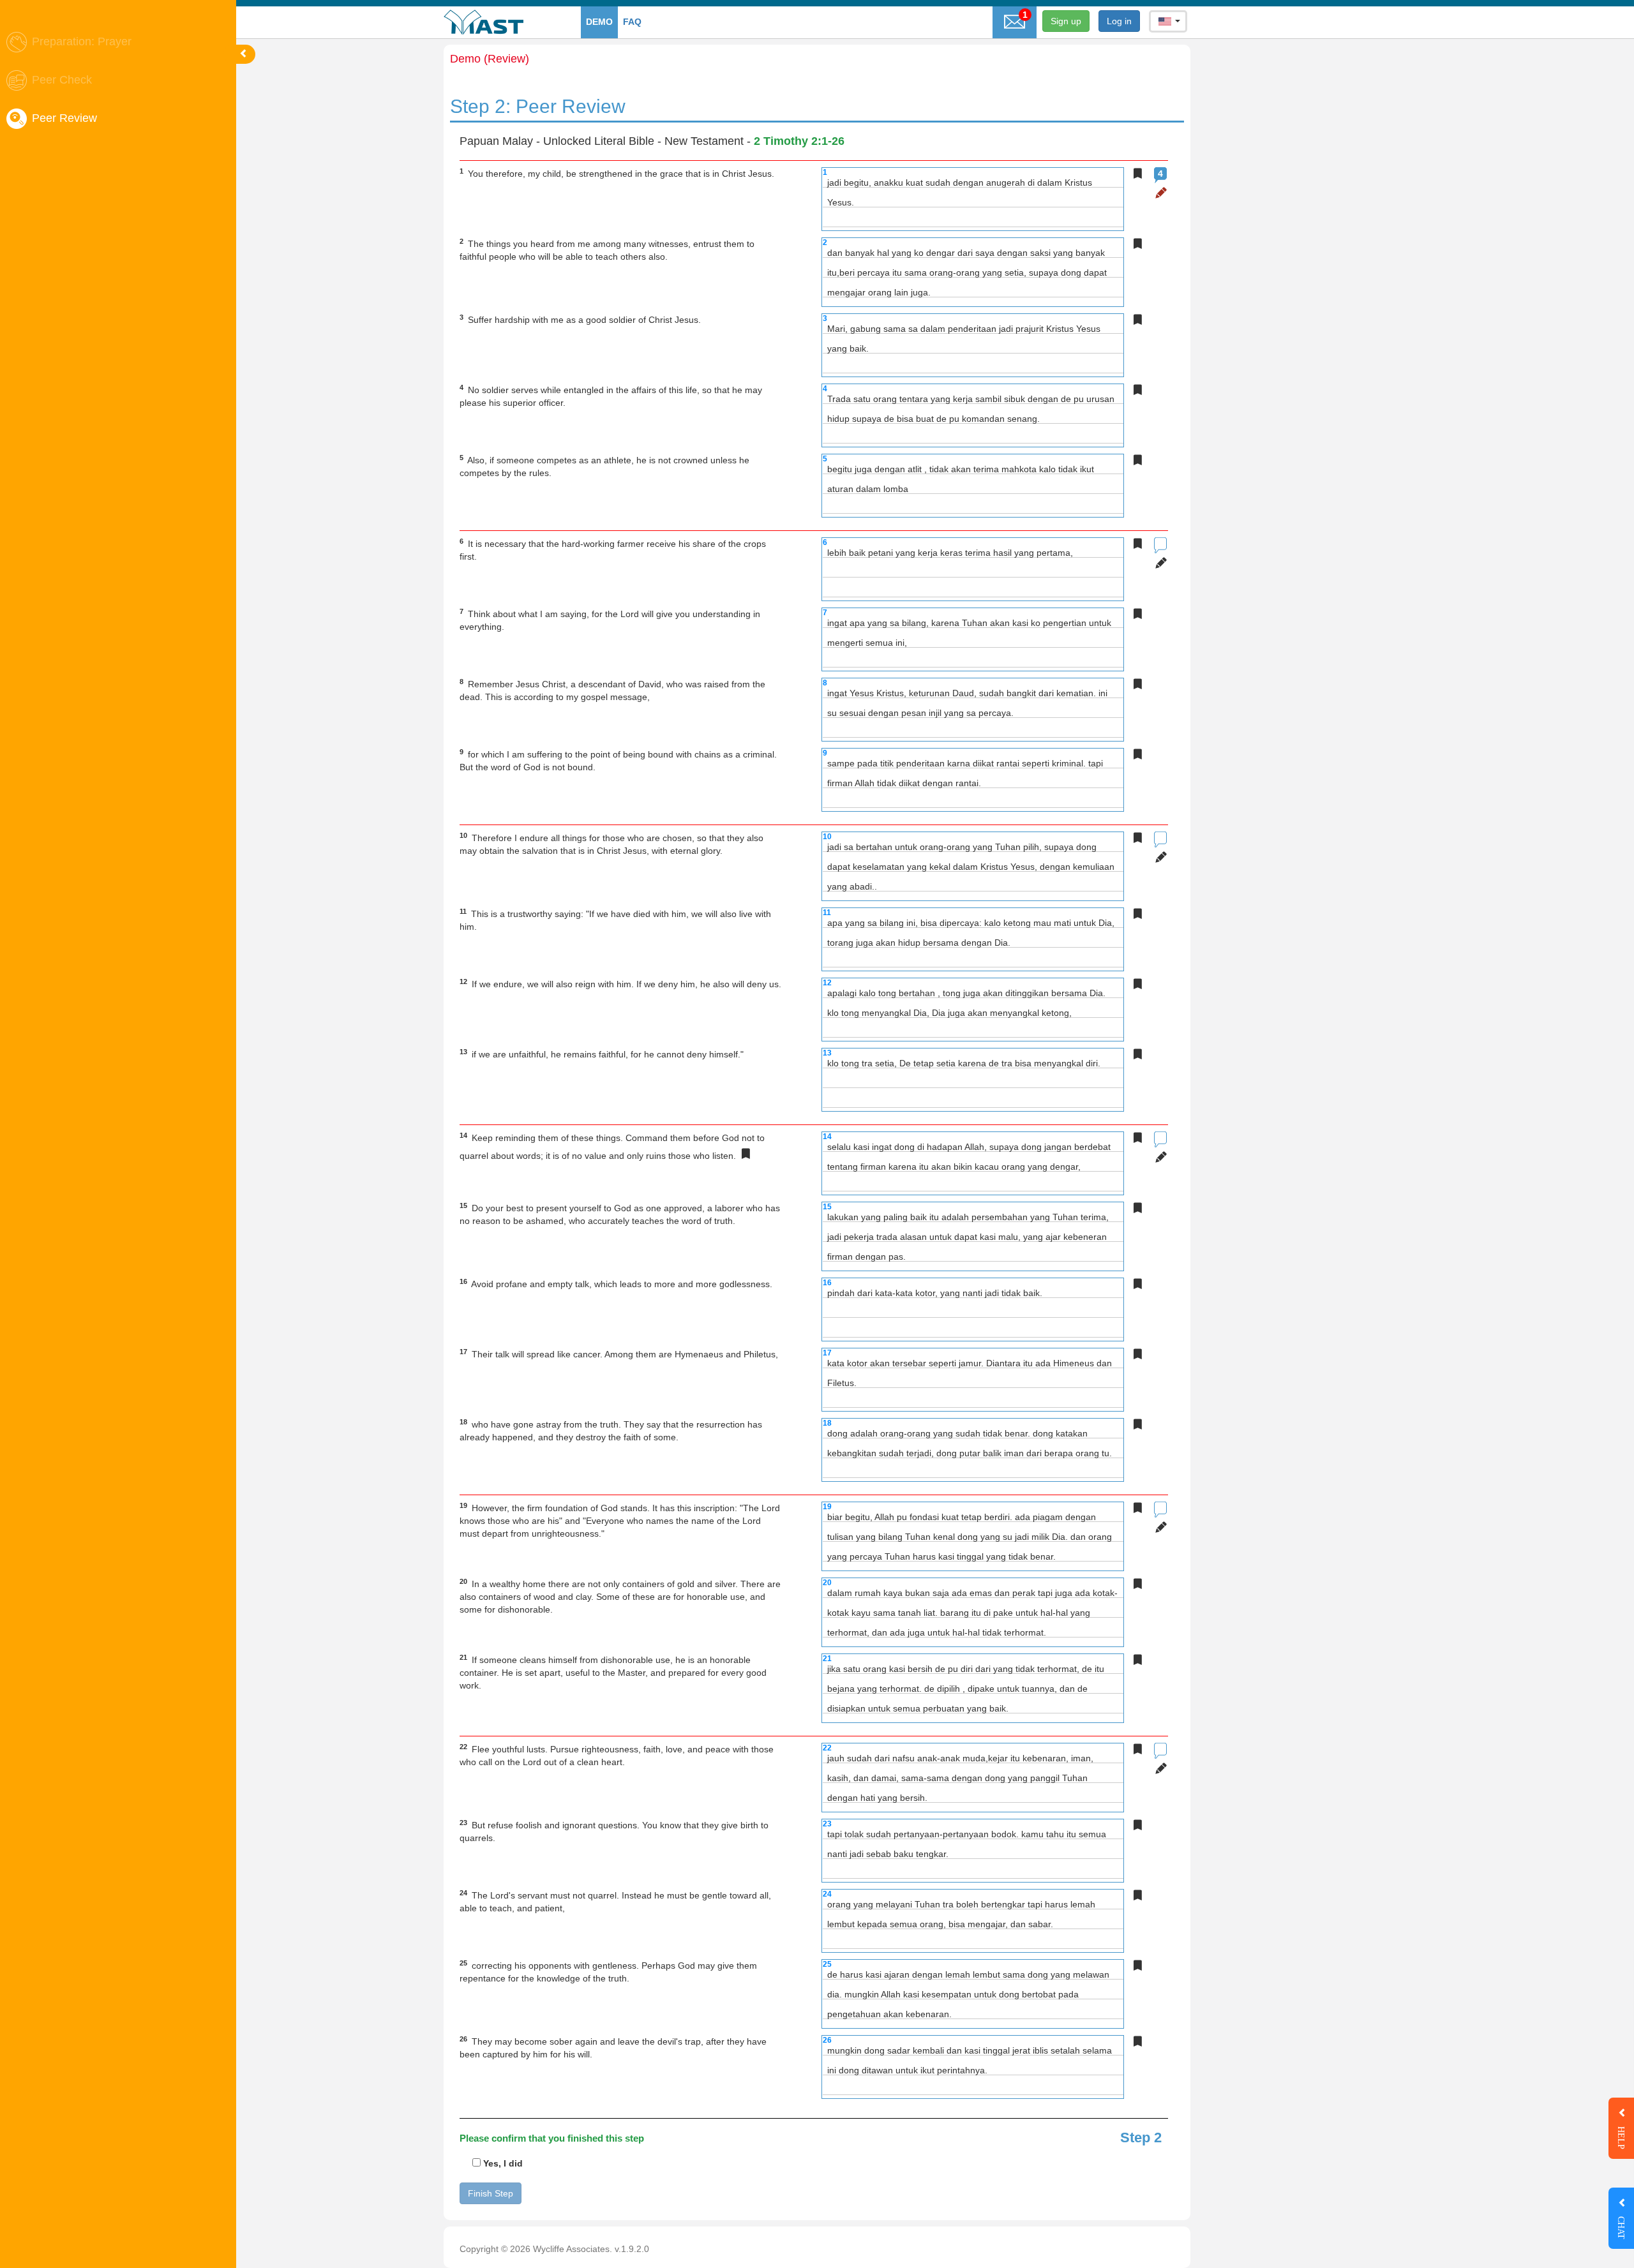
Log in (1119, 21)
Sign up (1066, 21)
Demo (599, 22)
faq (632, 22)
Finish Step (491, 2193)
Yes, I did (502, 2163)
